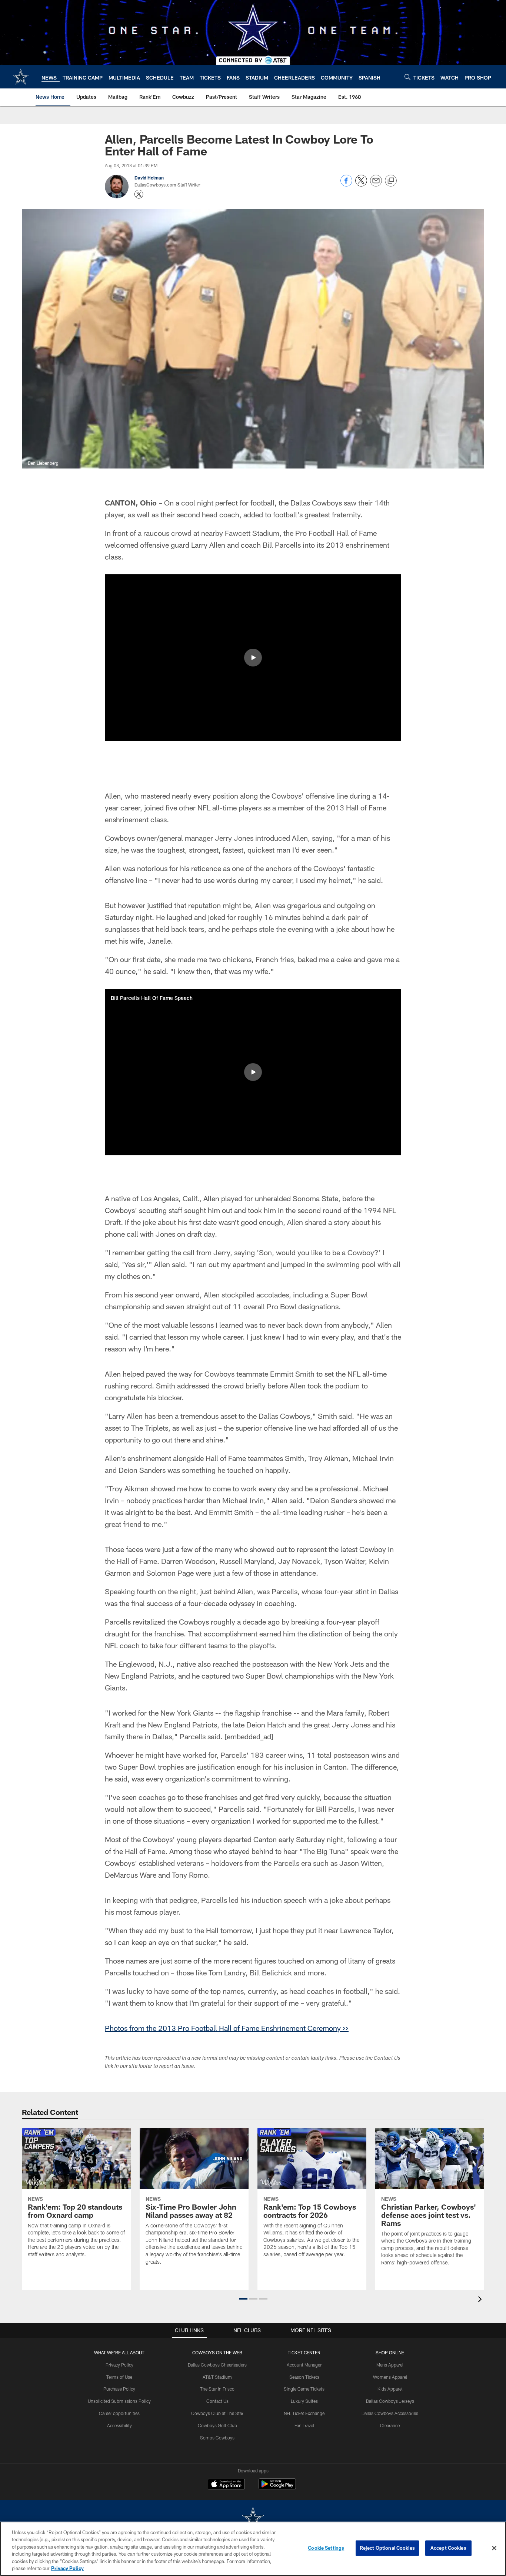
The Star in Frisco (217, 2389)
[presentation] (481, 2300)
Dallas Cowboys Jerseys (390, 2401)
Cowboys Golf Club (217, 2425)
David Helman (149, 178)
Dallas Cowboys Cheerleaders (217, 2365)
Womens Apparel (390, 2377)
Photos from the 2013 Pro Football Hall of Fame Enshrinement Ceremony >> (227, 2028)
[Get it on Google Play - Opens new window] (277, 2488)
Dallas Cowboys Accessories (390, 2413)
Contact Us (217, 2401)
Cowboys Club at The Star (217, 2413)
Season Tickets (304, 2377)
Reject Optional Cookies (387, 2548)
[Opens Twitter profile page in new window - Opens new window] (139, 194)
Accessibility (119, 2425)
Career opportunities (119, 2413)
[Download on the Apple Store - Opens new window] (226, 2485)
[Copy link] (391, 181)
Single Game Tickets (304, 2389)
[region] (253, 2549)
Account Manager (304, 2365)
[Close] (494, 2548)
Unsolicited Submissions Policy (119, 2401)
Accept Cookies (448, 2548)
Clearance (390, 2425)
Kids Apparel (390, 2389)
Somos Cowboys (217, 2438)
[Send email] (376, 184)
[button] (253, 658)
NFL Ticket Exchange (304, 2413)
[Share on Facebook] (346, 184)
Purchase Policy (119, 2389)
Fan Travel (304, 2425)
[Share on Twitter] (361, 184)
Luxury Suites (304, 2401)
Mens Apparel (390, 2365)
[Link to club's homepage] (21, 77)
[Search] (407, 77)
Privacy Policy (119, 2365)
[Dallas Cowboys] (253, 2518)
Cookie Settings (326, 2548)
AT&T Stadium (217, 2377)
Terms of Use (119, 2377)
